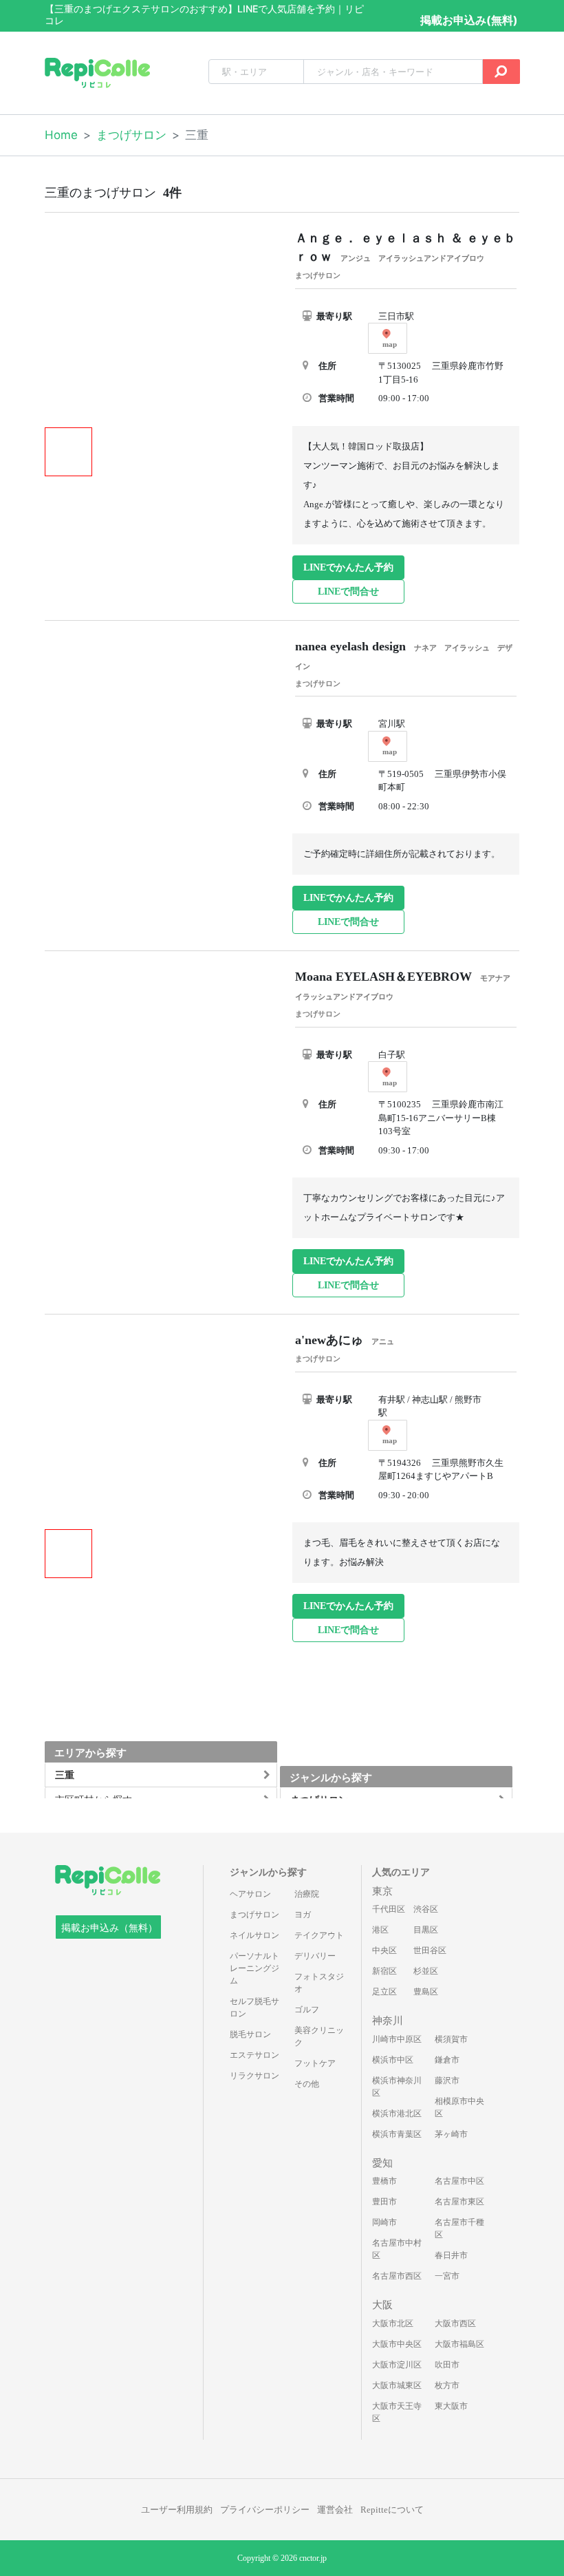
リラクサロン (254, 2076)
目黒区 (426, 1930)
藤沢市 (447, 2080)
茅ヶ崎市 (451, 2134)
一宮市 (447, 2276)
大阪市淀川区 (397, 2365)
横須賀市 (451, 2039)
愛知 (382, 2163)
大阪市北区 (393, 2323)
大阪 (382, 2305)
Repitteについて (392, 2510)
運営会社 (335, 2510)
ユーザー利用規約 (177, 2510)
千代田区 (389, 1909)
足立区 (384, 1992)
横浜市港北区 (397, 2114)
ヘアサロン (250, 1894)
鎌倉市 (447, 2060)
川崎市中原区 (397, 2039)
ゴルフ (307, 2010)
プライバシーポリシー (265, 2510)
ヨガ (303, 1915)
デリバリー (315, 1956)
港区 (380, 1930)
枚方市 (447, 2385)
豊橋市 (384, 2181)
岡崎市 (384, 2222)
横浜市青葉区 (397, 2134)
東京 (382, 1891)
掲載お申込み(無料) (469, 20)
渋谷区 (426, 1909)
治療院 (307, 1894)
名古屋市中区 (459, 2181)
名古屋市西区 (397, 2276)
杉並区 (426, 1971)
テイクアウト (319, 1935)
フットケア (315, 2063)
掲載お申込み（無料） (109, 1928)
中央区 (384, 1950)
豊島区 (426, 1992)
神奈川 (388, 2021)
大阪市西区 (455, 2323)
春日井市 (451, 2255)
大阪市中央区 (397, 2344)
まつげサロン (131, 135)
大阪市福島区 (459, 2344)
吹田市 (447, 2365)
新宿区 (384, 1971)
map (390, 344)
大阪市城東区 (397, 2385)
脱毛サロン (250, 2034)
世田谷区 (430, 1950)
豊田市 (384, 2202)
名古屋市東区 (459, 2202)
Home (61, 135)
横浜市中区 (393, 2060)
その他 (307, 2084)
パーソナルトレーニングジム (254, 1968)
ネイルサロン (254, 1935)
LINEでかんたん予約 (348, 567)
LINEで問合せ (348, 592)
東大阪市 (451, 2406)
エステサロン (254, 2055)
